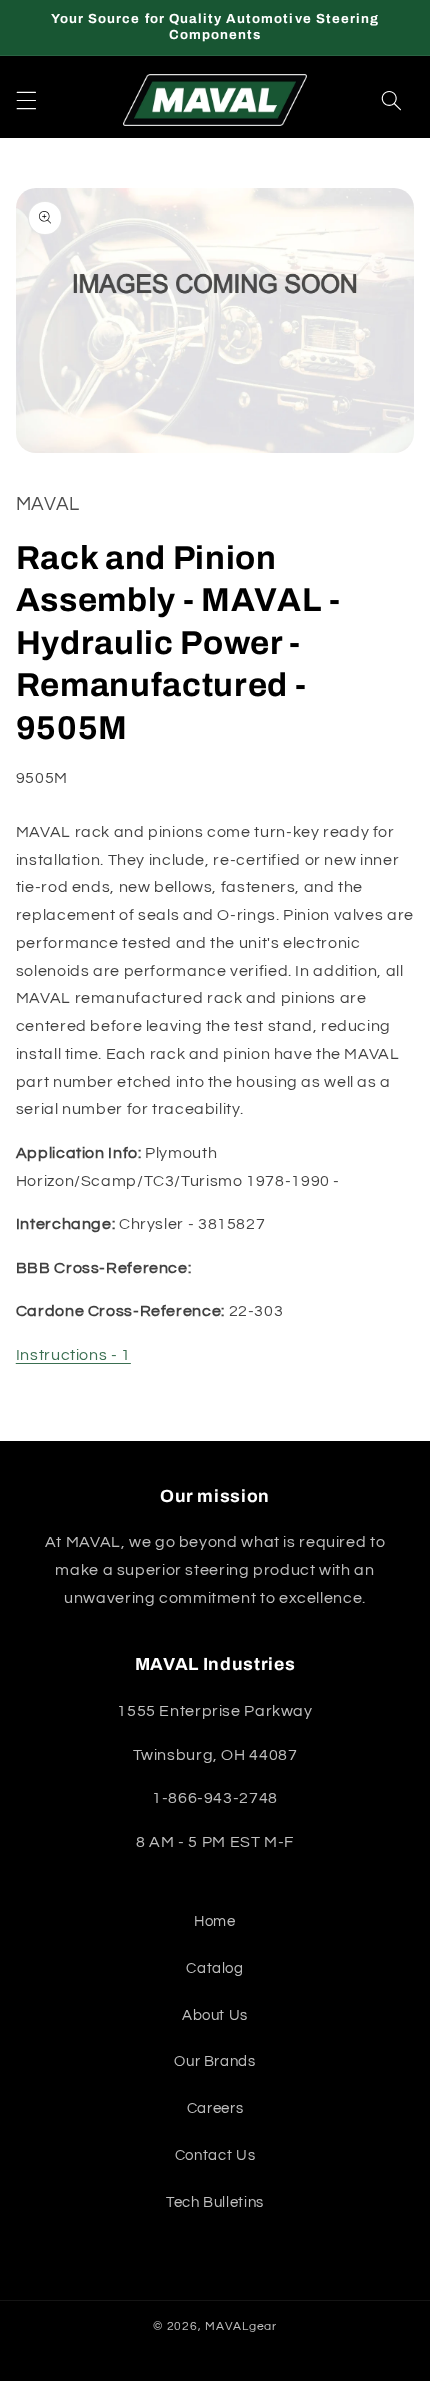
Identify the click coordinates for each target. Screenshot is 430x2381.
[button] (26, 100)
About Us (215, 2015)
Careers (215, 2108)
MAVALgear (241, 2326)
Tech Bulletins (215, 2202)
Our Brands (214, 2061)
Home (215, 1921)
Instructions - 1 (73, 1355)
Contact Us (215, 2155)
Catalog (214, 1968)
